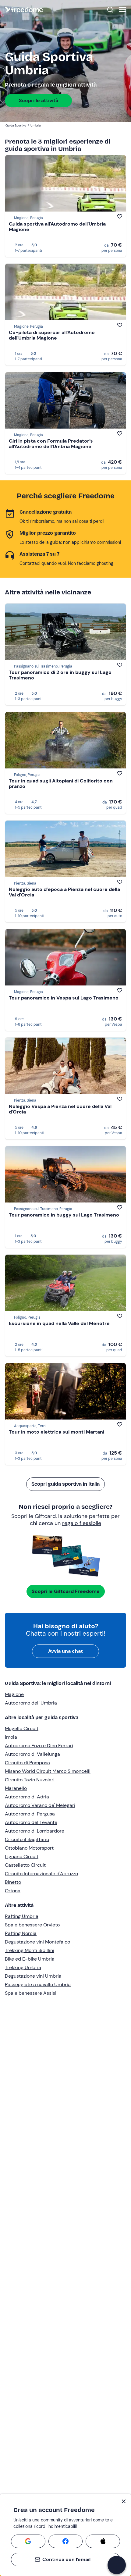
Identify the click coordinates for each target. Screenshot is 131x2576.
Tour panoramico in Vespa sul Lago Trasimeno (64, 998)
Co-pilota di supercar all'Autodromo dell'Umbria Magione (52, 335)
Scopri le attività (39, 100)
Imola (11, 1737)
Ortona (13, 1891)
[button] (117, 2565)
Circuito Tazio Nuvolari (30, 1780)
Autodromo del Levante (31, 1822)
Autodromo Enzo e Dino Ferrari (39, 1746)
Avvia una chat (65, 1651)
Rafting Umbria (22, 1916)
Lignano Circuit (22, 1856)
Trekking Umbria (23, 1967)
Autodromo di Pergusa (30, 1814)
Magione (14, 1694)
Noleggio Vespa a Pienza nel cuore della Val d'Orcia (60, 1109)
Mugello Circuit (22, 1728)
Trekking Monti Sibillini (30, 1950)
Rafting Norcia (21, 1933)
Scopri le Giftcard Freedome (66, 1591)
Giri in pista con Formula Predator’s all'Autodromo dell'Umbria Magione (51, 444)
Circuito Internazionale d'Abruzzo (41, 1874)
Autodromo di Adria (27, 1797)
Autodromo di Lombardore (35, 1831)
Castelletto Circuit (25, 1865)
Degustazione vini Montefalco (37, 1942)
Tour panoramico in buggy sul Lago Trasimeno (64, 1215)
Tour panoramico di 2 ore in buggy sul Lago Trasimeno (60, 675)
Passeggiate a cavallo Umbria (38, 1985)
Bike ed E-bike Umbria (30, 1959)
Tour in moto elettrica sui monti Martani (57, 1432)
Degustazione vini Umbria (33, 1976)
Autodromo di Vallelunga (32, 1754)
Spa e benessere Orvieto (32, 1925)
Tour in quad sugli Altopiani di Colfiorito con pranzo (61, 784)
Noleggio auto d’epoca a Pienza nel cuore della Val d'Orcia (64, 892)
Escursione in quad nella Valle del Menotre (59, 1323)
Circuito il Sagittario (27, 1839)
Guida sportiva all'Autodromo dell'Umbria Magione (57, 227)
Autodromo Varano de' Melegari (40, 1805)
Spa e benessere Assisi (31, 1993)
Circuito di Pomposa (27, 1763)
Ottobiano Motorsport (29, 1848)
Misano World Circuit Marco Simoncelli (48, 1771)
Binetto (13, 1882)
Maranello (16, 1788)
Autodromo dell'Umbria (31, 1703)
